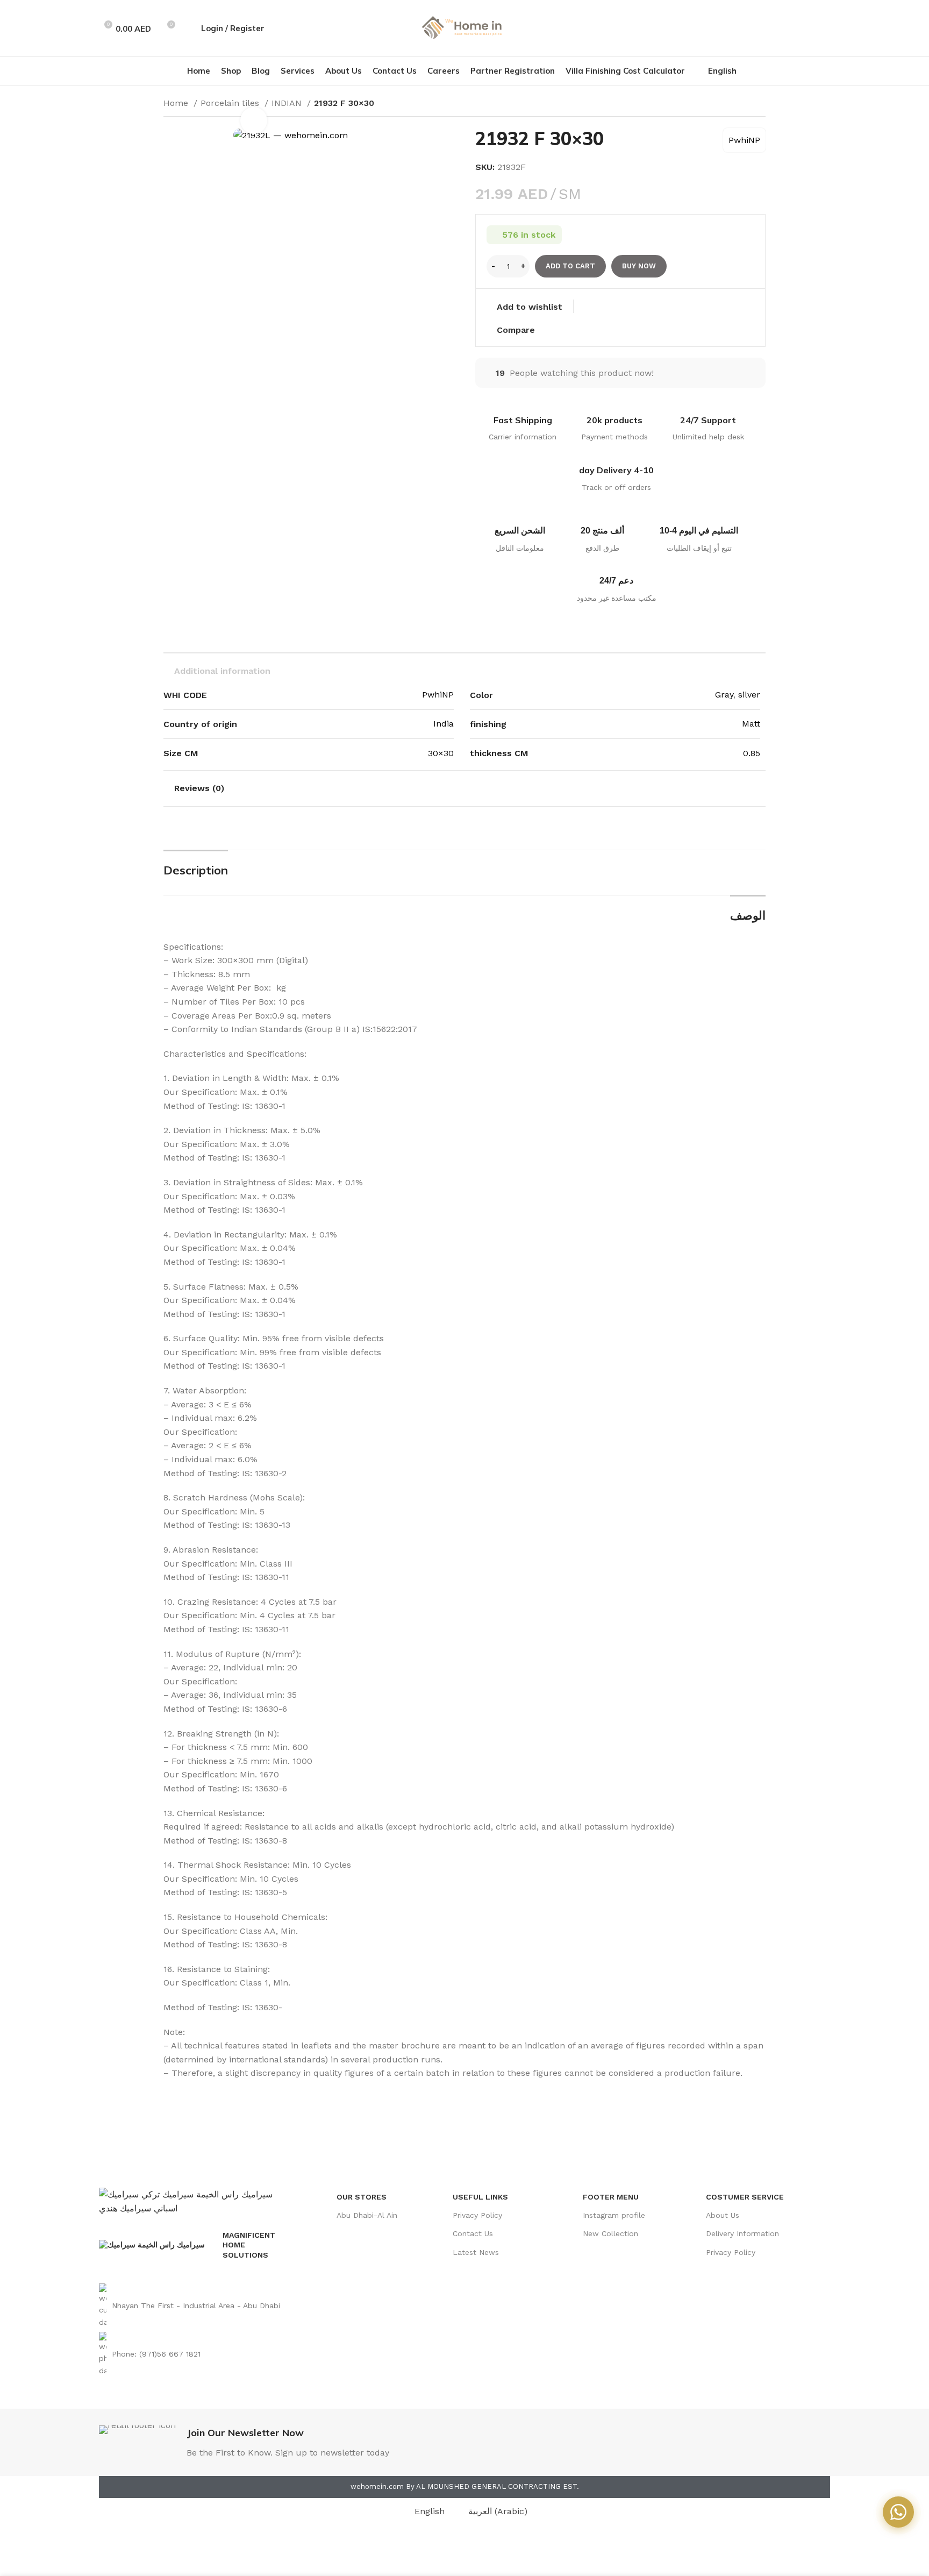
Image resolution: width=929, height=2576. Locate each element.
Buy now (639, 266)
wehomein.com (377, 2486)
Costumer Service (745, 2197)
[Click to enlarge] (254, 120)
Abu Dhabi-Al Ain (367, 2215)
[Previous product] (739, 104)
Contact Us (473, 2233)
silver (749, 695)
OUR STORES (362, 2197)
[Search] (187, 29)
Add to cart (570, 266)
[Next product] (760, 104)
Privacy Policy (477, 2215)
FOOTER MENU (611, 2197)
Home (177, 103)
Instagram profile (614, 2215)
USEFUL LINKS (480, 2197)
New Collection (610, 2233)
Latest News (476, 2252)
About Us (723, 2215)
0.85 (752, 753)
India (444, 724)
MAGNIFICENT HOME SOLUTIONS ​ (249, 2245)
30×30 (441, 753)
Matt (751, 724)
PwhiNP (744, 140)
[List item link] (194, 2306)
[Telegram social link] (824, 29)
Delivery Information (742, 2233)
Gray (724, 695)
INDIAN (288, 103)
